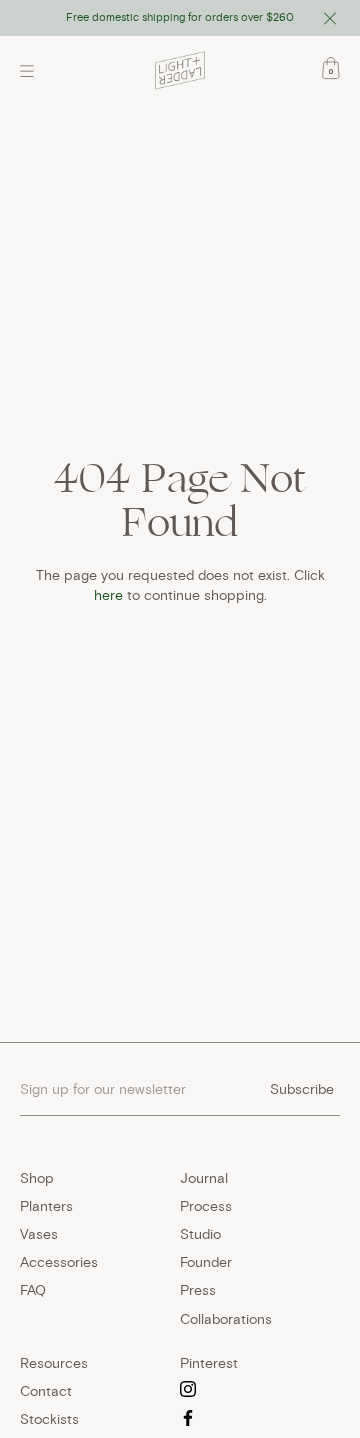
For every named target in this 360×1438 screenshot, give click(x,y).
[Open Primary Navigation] (32, 71)
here (108, 595)
